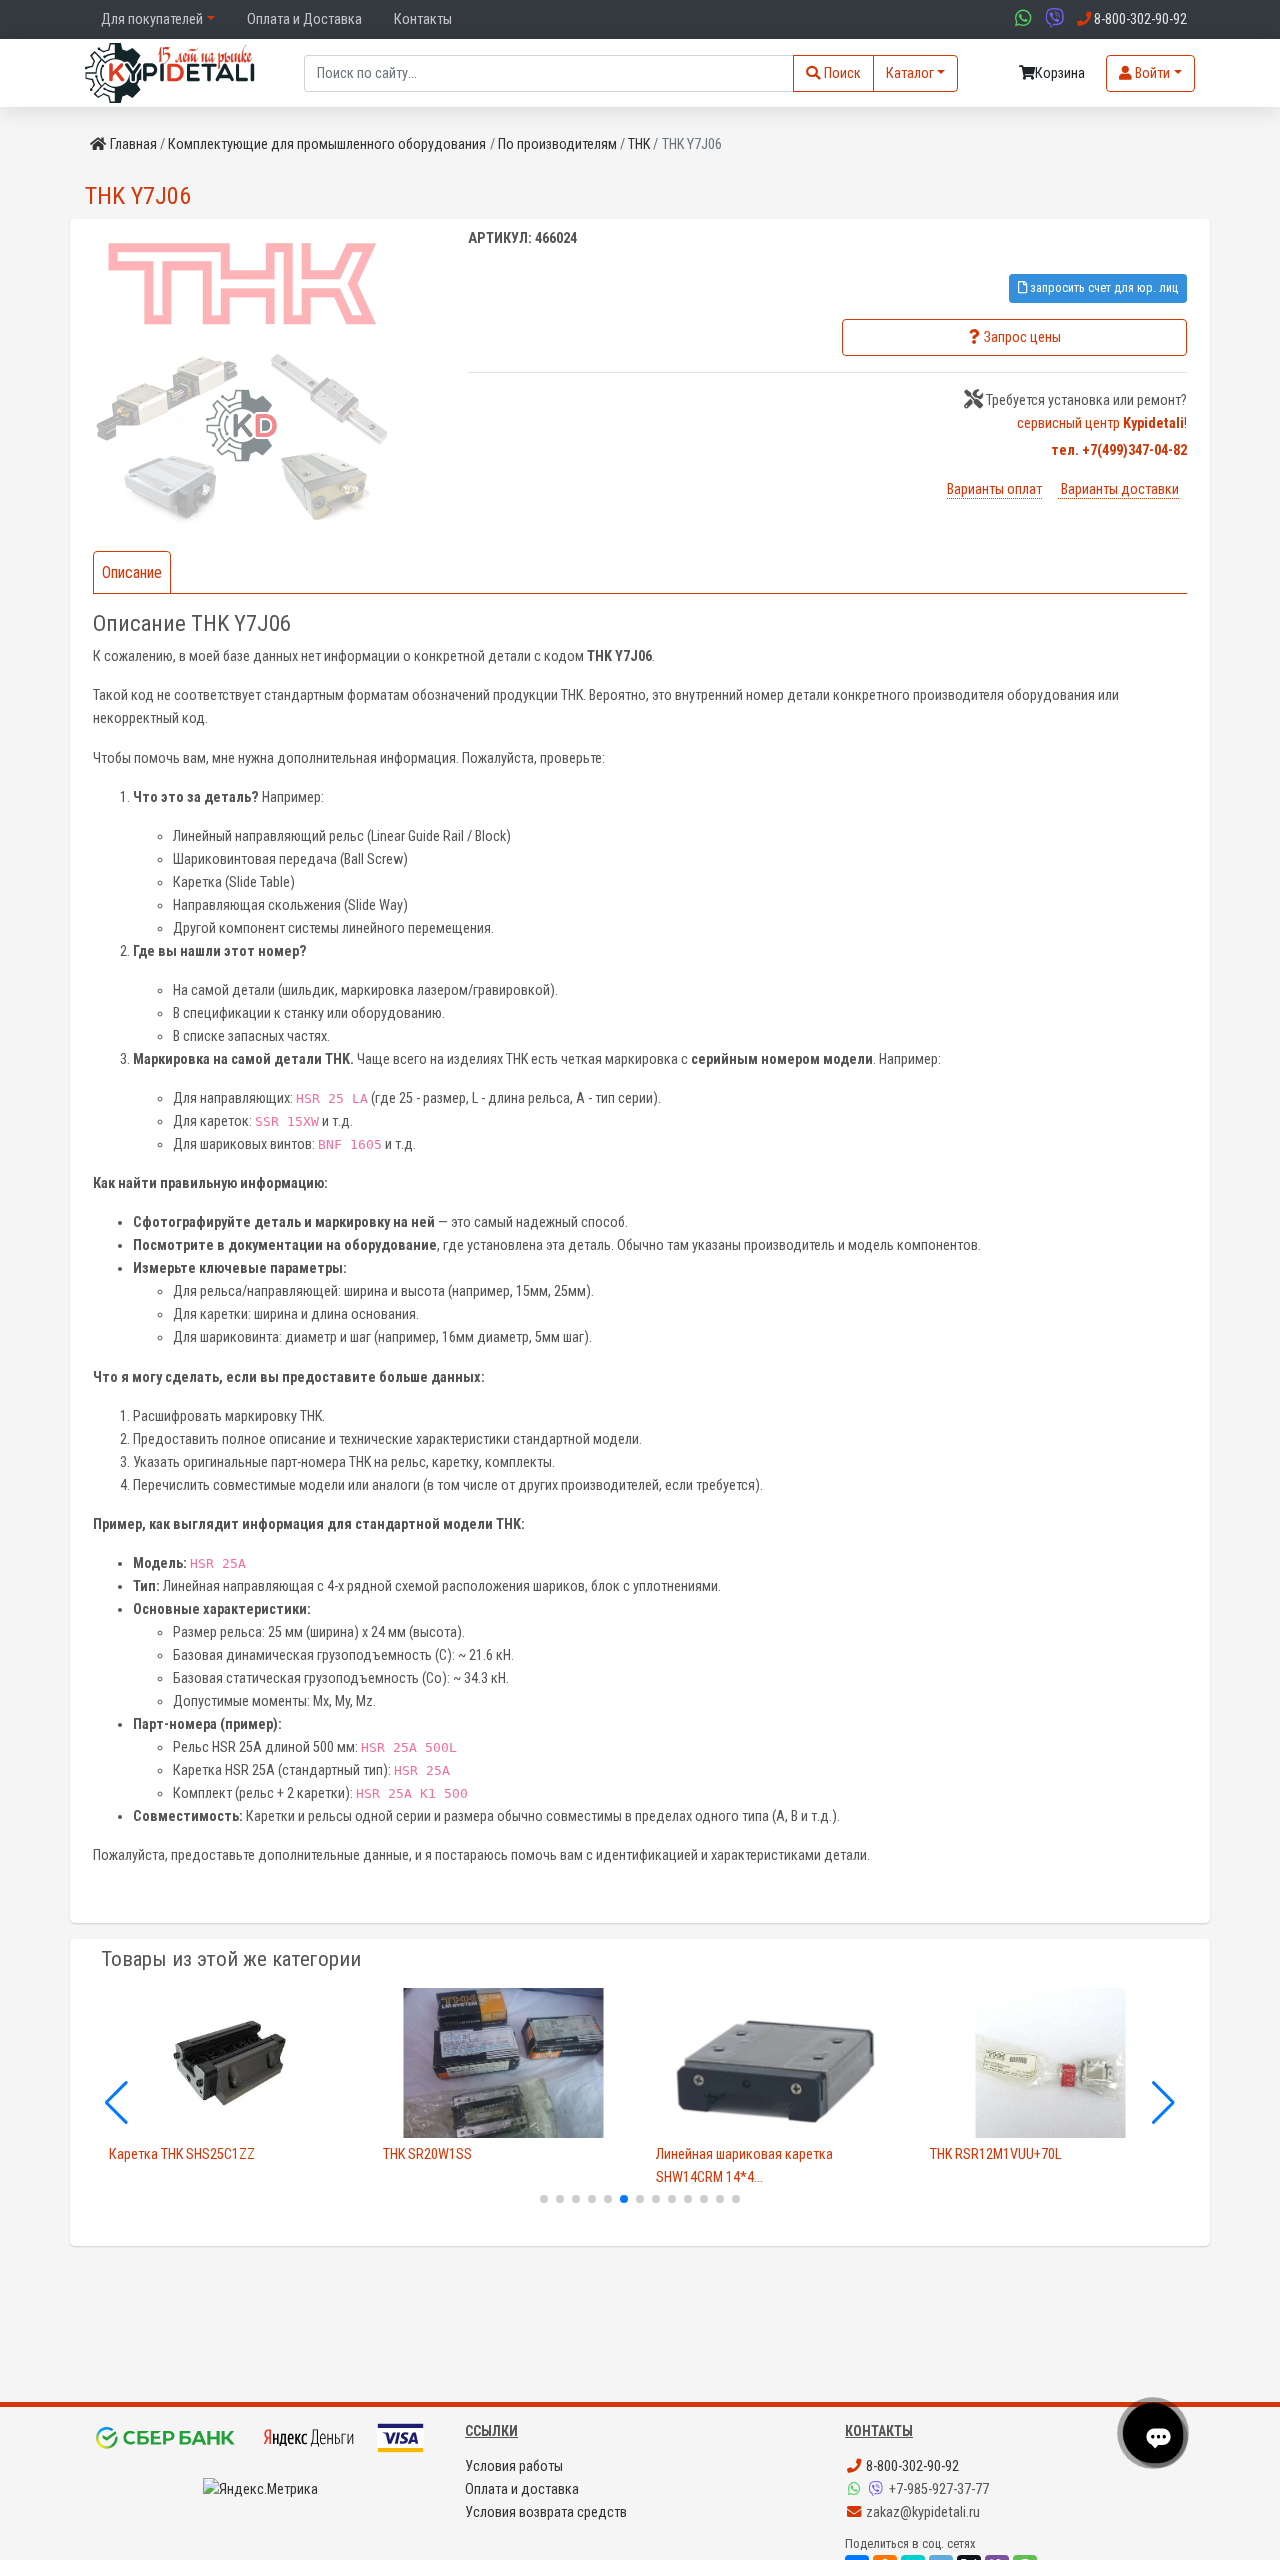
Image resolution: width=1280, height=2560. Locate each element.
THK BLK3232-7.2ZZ (985, 2154)
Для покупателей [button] (152, 19)
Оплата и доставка (522, 2489)
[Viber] (878, 2489)
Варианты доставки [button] (1118, 489)
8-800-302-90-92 (911, 2466)
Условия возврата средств (546, 2512)
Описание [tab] (132, 572)
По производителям (557, 144)
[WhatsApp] (856, 2489)
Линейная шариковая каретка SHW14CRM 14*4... (471, 2166)
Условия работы (514, 2466)
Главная (133, 144)
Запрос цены (1022, 337)
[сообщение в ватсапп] (1021, 19)
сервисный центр (1100, 423)
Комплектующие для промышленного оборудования (327, 144)
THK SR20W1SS (153, 2154)
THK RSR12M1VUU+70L (721, 2154)
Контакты (423, 19)
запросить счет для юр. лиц (1102, 287)
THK (639, 144)
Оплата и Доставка (304, 19)
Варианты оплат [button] (994, 489)
